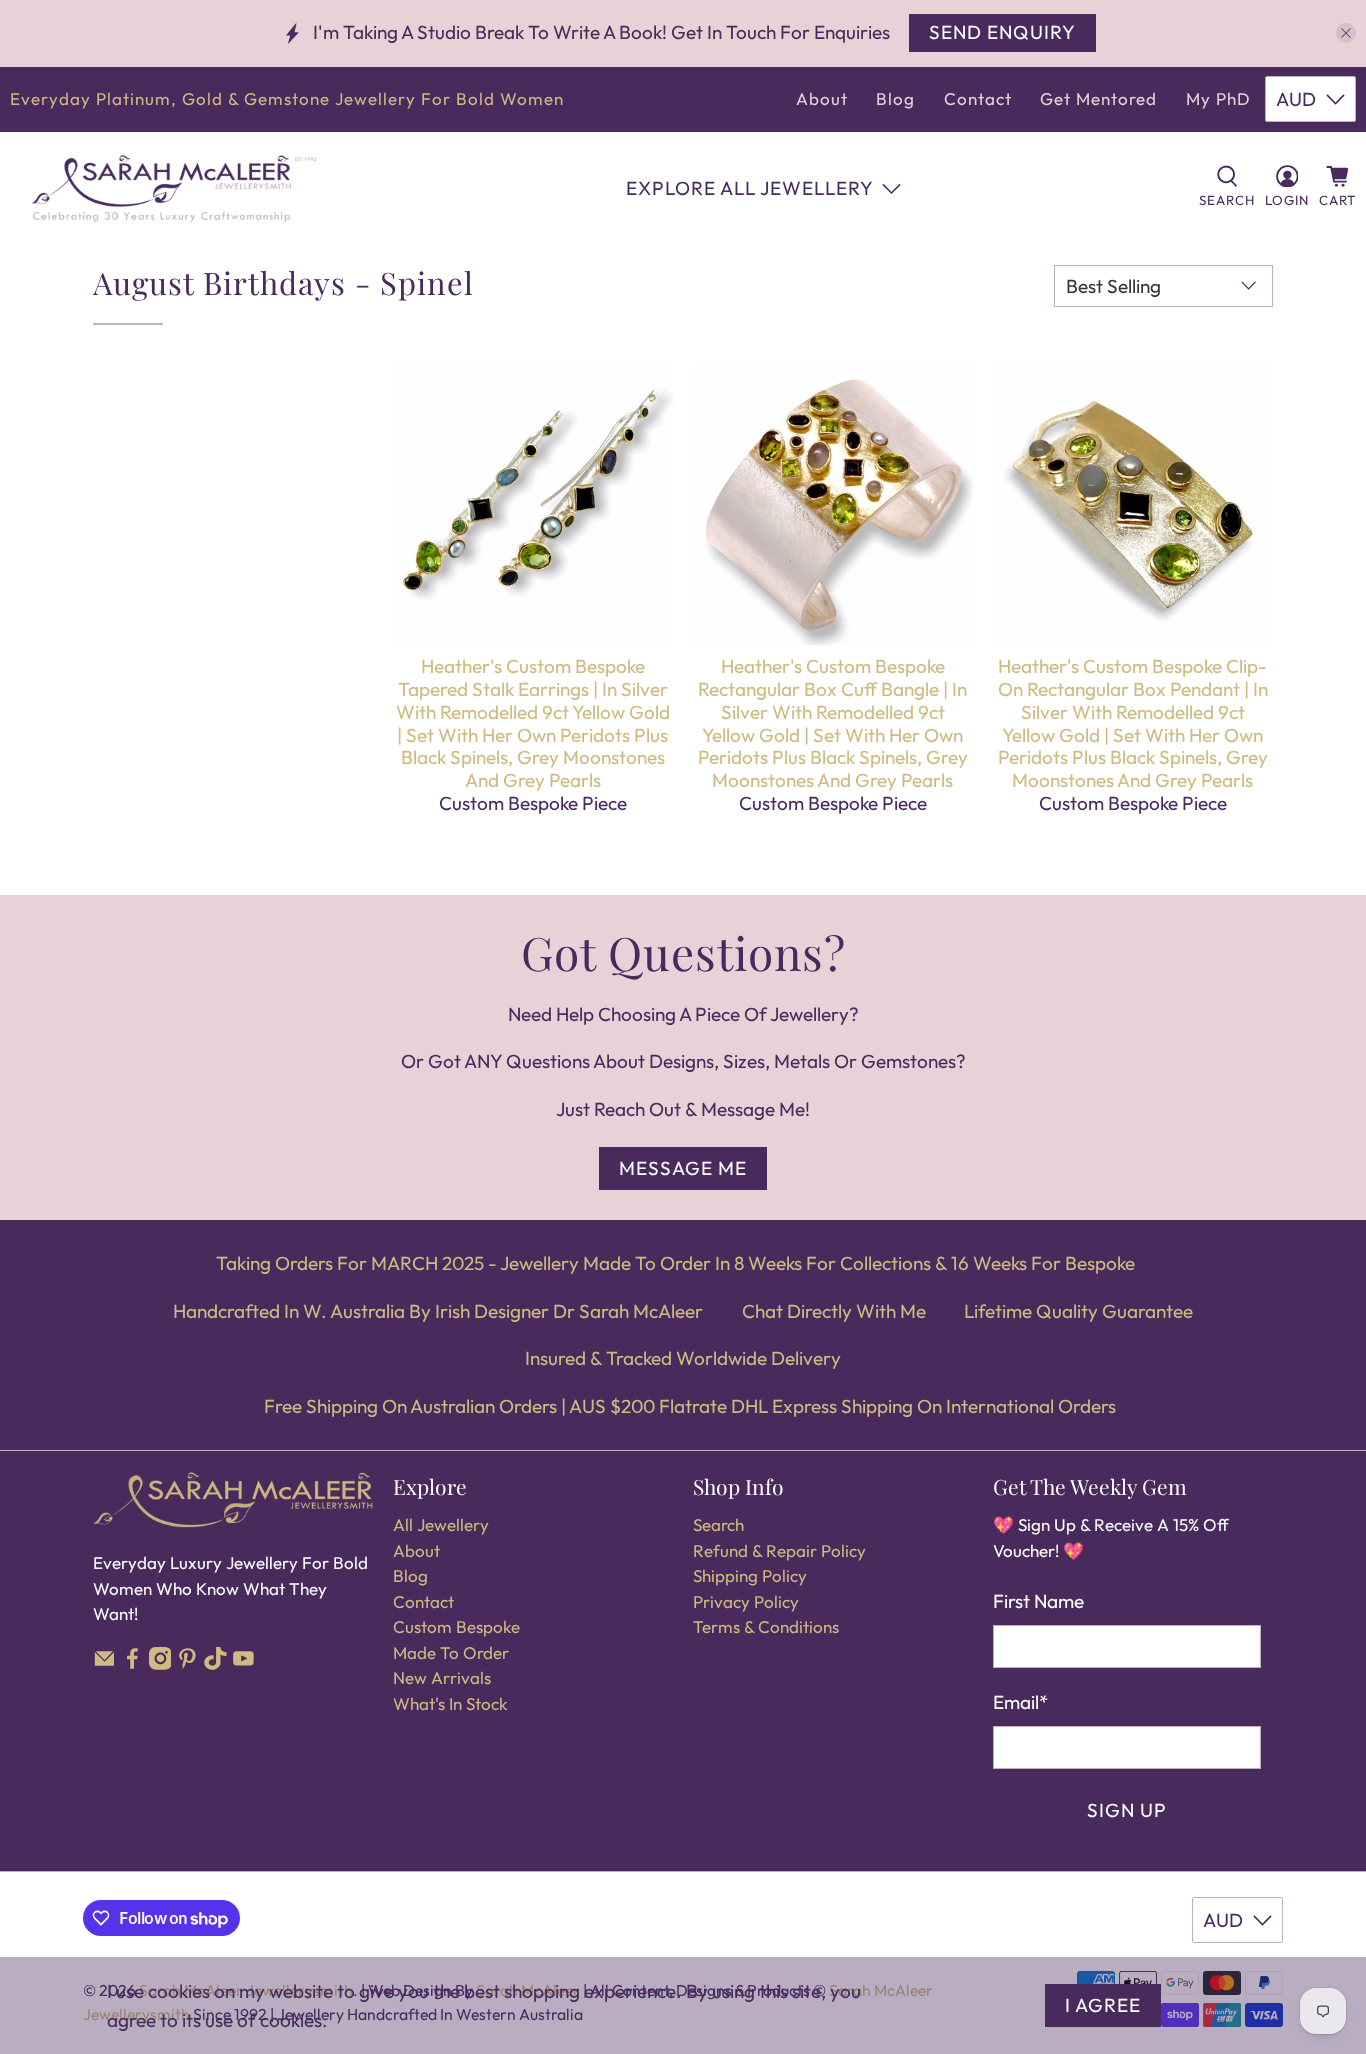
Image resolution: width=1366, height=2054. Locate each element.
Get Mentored (1098, 98)
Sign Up (1127, 1810)
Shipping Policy (750, 1575)
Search (718, 1524)
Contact (978, 98)
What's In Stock (450, 1703)
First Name (1038, 1601)
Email (1020, 1702)
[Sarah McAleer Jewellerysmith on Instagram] (160, 1663)
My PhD (1218, 98)
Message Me (683, 1168)
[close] (1346, 33)
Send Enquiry (1002, 32)
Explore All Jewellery (750, 188)
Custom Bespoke (456, 1626)
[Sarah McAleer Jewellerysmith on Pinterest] (187, 1663)
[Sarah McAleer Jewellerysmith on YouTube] (243, 1663)
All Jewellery (441, 1524)
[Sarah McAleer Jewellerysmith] (174, 188)
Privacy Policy (746, 1601)
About (822, 98)
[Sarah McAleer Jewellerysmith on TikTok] (215, 1663)
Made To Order (451, 1652)
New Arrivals (442, 1677)
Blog (895, 98)
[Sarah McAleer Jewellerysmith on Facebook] (132, 1663)
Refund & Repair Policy (779, 1550)
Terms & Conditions (766, 1626)
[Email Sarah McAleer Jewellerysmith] (104, 1663)
